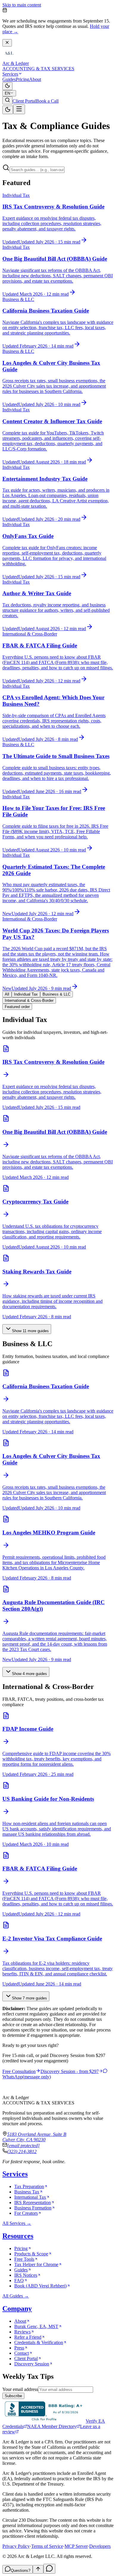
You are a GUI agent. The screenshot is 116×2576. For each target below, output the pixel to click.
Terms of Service (47, 2546)
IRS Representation (33, 2202)
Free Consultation (19, 2071)
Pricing (22, 79)
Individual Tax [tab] (26, 994)
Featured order (17, 1007)
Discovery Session (32, 2364)
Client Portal (24, 101)
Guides (9, 79)
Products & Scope (31, 2254)
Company (17, 2308)
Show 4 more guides (29, 1674)
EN (7, 93)
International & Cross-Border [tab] (29, 1000)
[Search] (7, 100)
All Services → (17, 2223)
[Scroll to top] (38, 2569)
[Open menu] (19, 109)
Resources (18, 2236)
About (35, 79)
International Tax (30, 2197)
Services (10, 74)
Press (19, 2348)
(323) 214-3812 (22, 2151)
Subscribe (13, 2396)
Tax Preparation (29, 2186)
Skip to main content (22, 5)
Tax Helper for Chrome (36, 2264)
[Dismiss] (7, 43)
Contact (22, 2353)
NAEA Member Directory (52, 2426)
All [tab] (7, 994)
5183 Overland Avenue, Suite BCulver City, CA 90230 (34, 2137)
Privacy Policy (16, 2546)
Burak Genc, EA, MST (36, 2326)
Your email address (20, 2389)
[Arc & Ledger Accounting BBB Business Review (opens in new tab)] (44, 2421)
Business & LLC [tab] (57, 994)
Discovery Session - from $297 (70, 2071)
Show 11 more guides (30, 1331)
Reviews (22, 2332)
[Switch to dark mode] (7, 86)
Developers (100, 2546)
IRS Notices (26, 2275)
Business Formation (33, 2208)
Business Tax (27, 2192)
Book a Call (47, 101)
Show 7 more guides (29, 1998)
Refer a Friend (28, 2337)
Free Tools (24, 2259)
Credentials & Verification (39, 2342)
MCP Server (76, 2546)
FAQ (19, 2280)
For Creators (26, 2213)
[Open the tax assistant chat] (49, 2569)
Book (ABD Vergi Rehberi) (40, 2286)
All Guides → (16, 2296)
